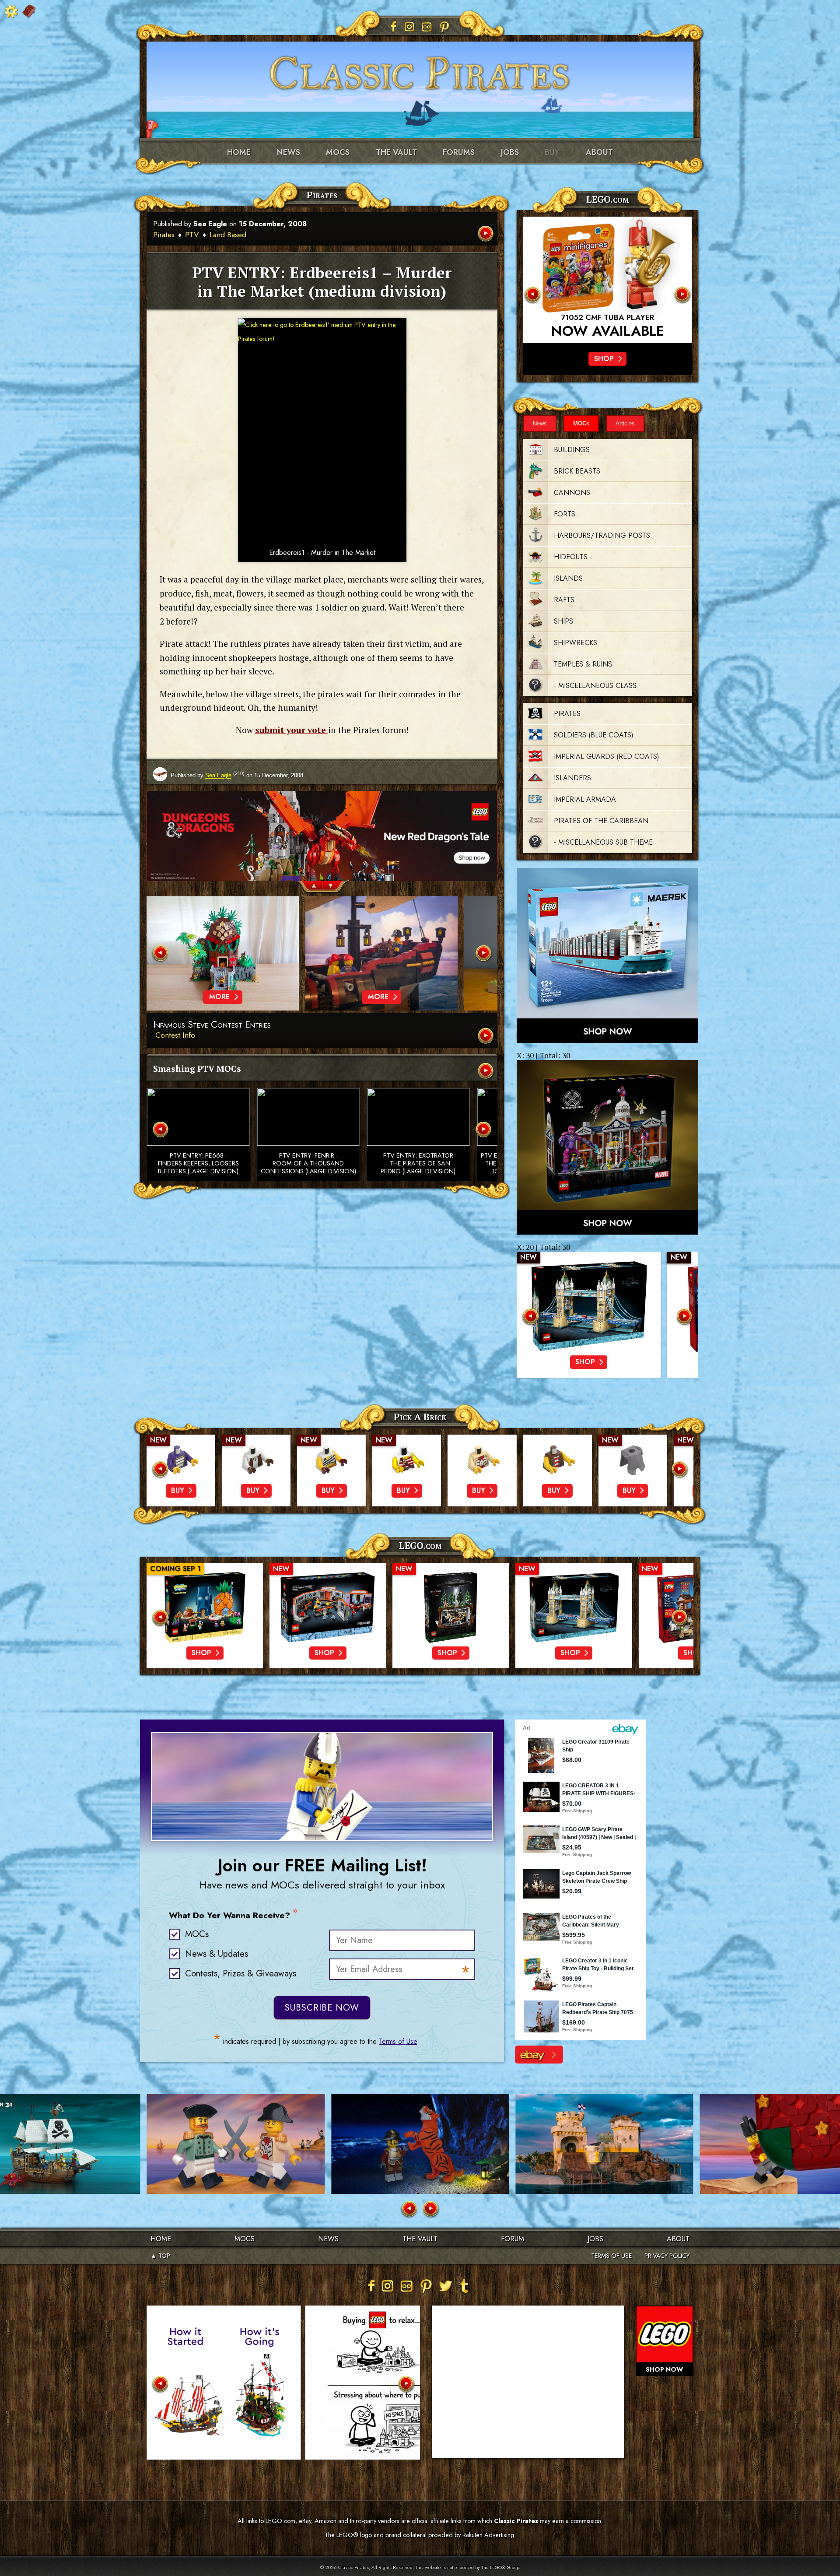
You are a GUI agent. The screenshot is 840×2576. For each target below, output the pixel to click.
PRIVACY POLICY (667, 2256)
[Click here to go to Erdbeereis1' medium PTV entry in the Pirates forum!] (322, 430)
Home (239, 152)
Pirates (164, 235)
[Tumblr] (465, 2286)
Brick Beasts (577, 471)
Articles (625, 423)
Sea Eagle (210, 224)
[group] (322, 846)
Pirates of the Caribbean (601, 821)
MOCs (338, 152)
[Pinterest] (444, 27)
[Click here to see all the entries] (486, 1037)
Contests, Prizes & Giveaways (241, 1974)
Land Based (228, 235)
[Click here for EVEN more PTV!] (486, 1072)
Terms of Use (398, 2041)
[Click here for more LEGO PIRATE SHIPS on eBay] (539, 2055)
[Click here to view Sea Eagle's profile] (160, 775)
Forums (459, 152)
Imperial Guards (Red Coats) (607, 756)
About (599, 152)
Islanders (572, 778)
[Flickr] (427, 27)
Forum (513, 2239)
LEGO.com (420, 1545)
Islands (568, 578)
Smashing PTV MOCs (197, 1069)
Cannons (572, 493)
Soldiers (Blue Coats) (594, 735)
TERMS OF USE (611, 2256)
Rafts (564, 600)
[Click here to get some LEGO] (607, 956)
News (289, 152)
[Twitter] (445, 2286)
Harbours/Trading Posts (602, 535)
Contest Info (175, 1035)
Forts (565, 514)
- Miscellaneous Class (595, 686)
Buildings (572, 450)
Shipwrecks (576, 643)
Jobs (510, 152)
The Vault (420, 2239)
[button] (309, 887)
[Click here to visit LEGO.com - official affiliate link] (607, 280)
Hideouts (571, 557)
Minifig (607, 318)
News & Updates (217, 1954)
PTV (192, 235)
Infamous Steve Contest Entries (212, 1025)
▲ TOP (160, 2256)
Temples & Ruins (583, 664)
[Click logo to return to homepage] (420, 70)
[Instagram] (409, 27)
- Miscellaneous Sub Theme (603, 842)
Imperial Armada (585, 799)
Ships (563, 621)
